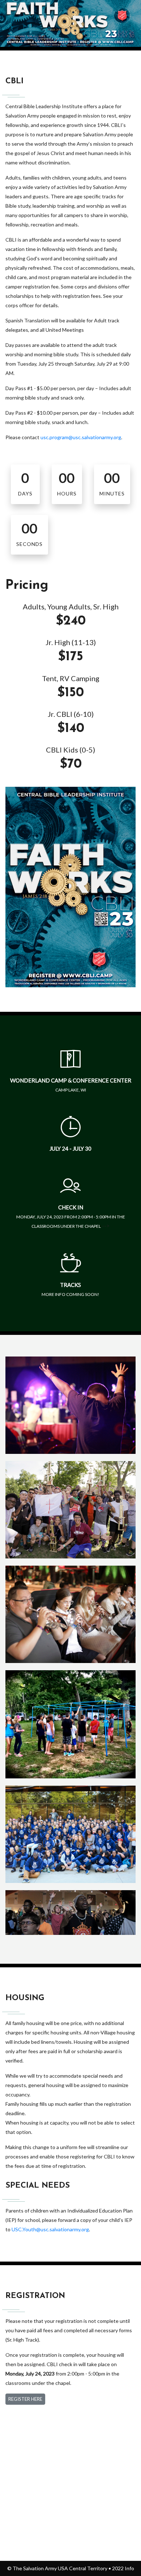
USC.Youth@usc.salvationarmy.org (50, 2229)
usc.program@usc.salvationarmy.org (81, 437)
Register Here (25, 2399)
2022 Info (123, 2568)
